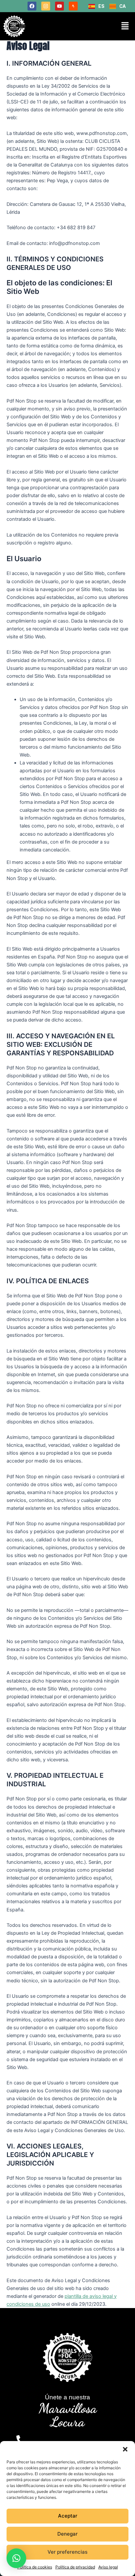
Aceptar (68, 2516)
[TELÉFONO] (21, 2440)
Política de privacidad (75, 2567)
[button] (125, 2449)
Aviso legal (108, 2567)
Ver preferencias (67, 2552)
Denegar (67, 2534)
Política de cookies (35, 2567)
